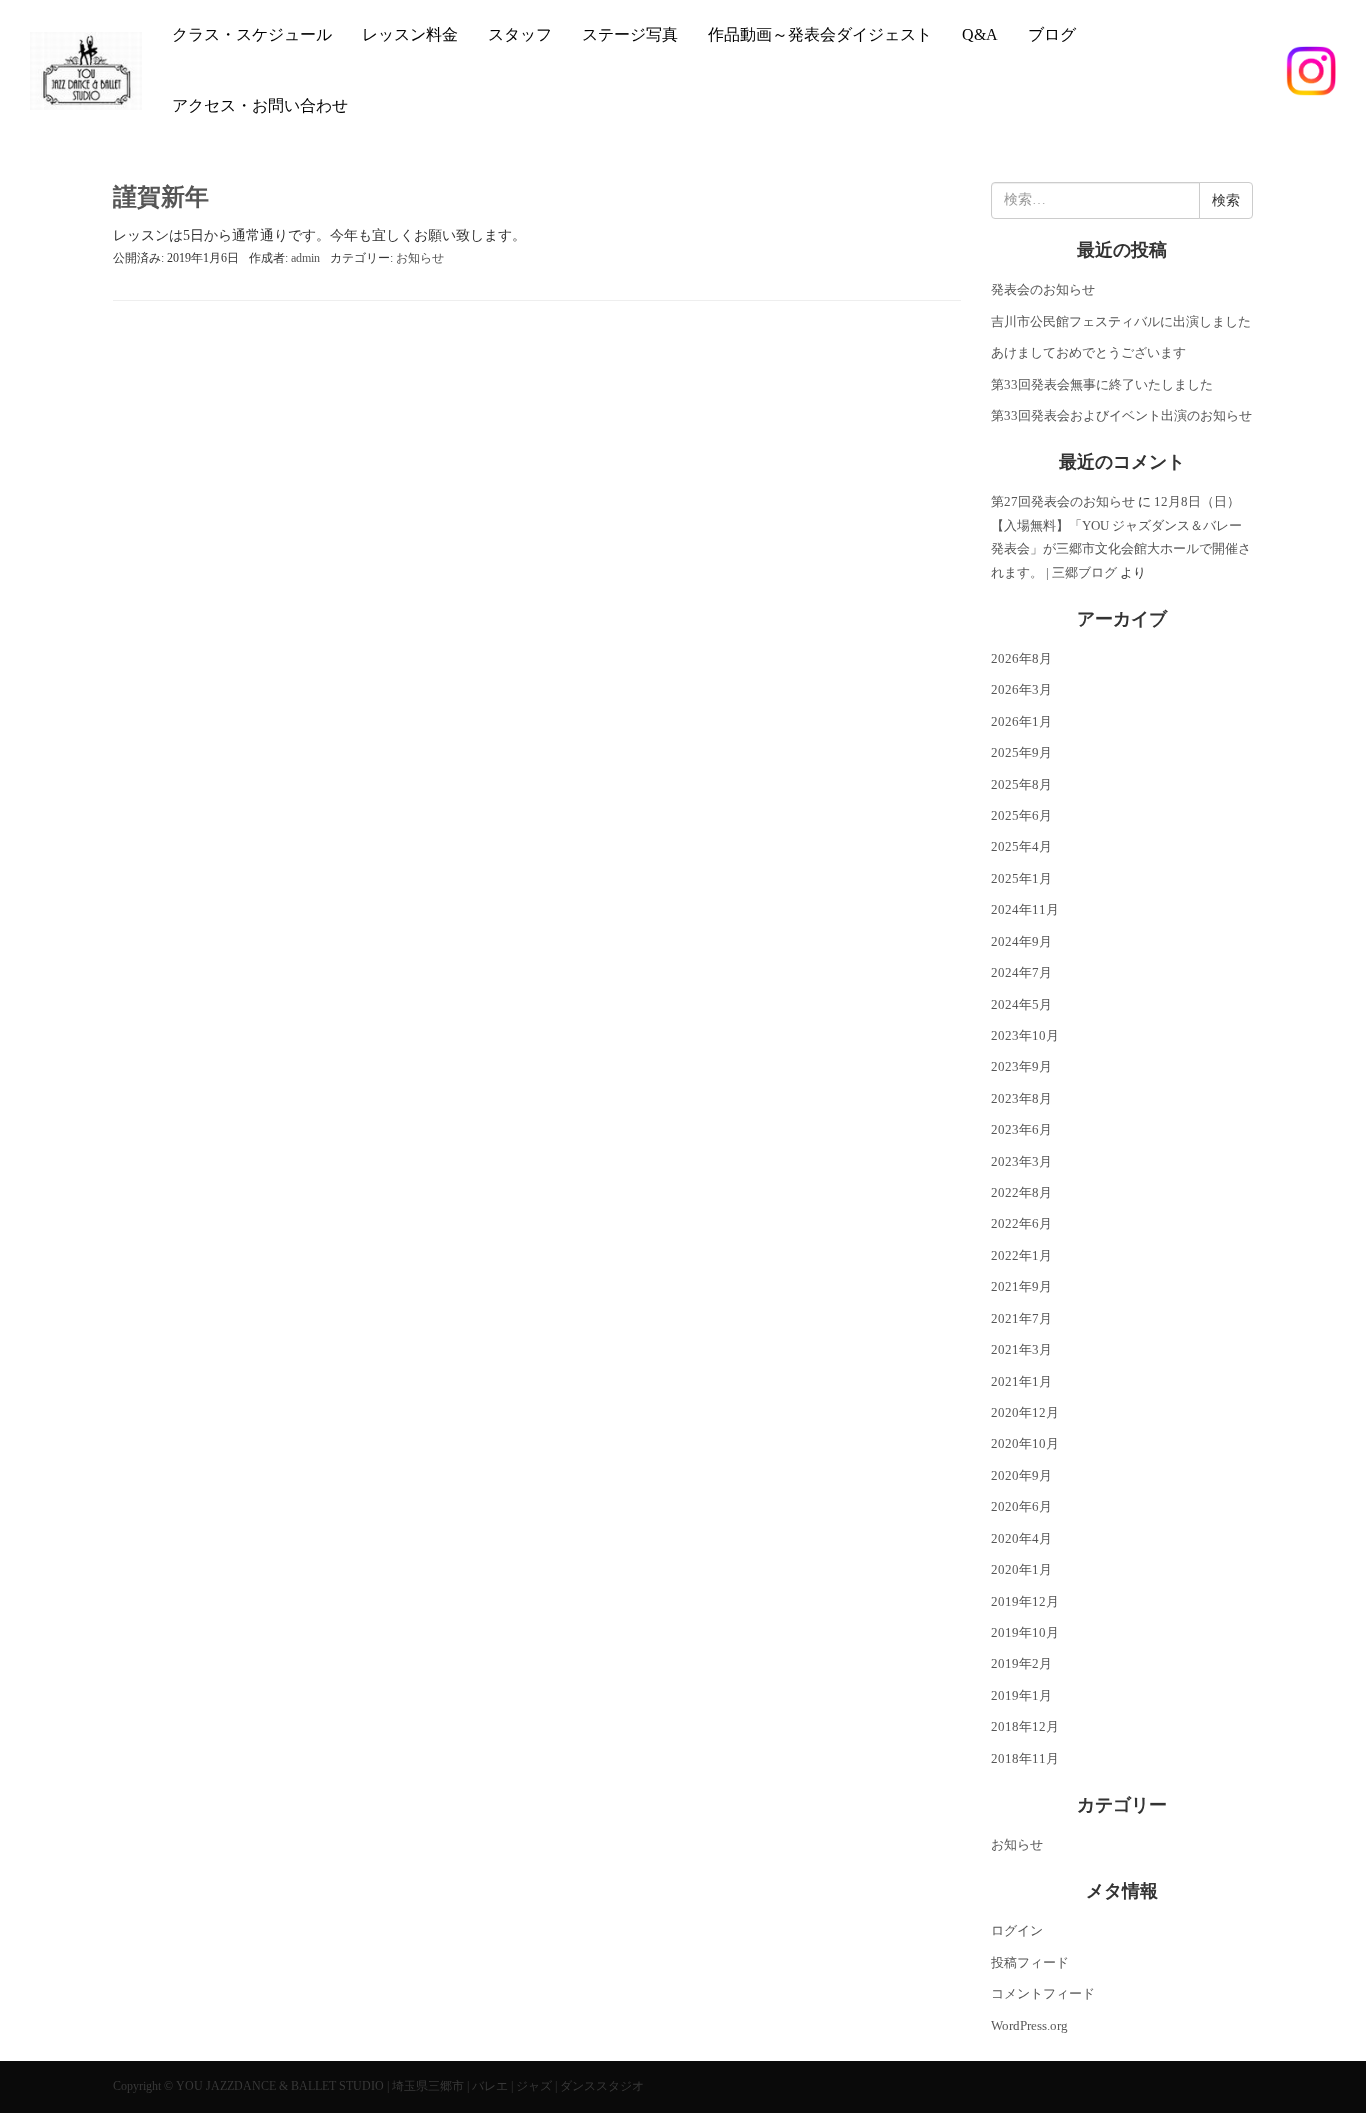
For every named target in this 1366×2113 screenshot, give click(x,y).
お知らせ (420, 258)
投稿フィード (1030, 1962)
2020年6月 (1021, 1506)
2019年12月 (1025, 1601)
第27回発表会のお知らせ (1063, 501)
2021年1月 (1021, 1381)
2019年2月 (1021, 1663)
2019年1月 (1021, 1695)
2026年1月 (1021, 721)
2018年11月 (1025, 1758)
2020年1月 (1021, 1569)
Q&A (980, 34)
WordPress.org (1029, 2025)
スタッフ (520, 34)
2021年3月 (1021, 1349)
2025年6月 (1021, 815)
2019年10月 (1025, 1632)
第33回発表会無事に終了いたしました (1102, 384)
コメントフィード (1043, 1993)
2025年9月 (1021, 752)
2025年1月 (1021, 878)
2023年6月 (1021, 1129)
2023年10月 (1025, 1035)
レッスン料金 (410, 34)
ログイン (1017, 1930)
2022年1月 (1021, 1255)
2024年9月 (1021, 941)
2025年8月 (1021, 784)
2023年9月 (1021, 1066)
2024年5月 (1021, 1004)
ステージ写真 (630, 34)
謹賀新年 (161, 197)
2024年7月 (1021, 972)
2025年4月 (1021, 846)
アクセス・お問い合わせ (260, 105)
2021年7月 (1021, 1318)
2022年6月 (1021, 1223)
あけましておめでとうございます (1088, 352)
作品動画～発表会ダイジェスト (820, 34)
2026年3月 (1021, 689)
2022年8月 (1021, 1192)
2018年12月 (1025, 1726)
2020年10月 (1025, 1443)
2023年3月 (1021, 1161)
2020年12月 (1025, 1412)
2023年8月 (1021, 1098)
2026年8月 (1021, 658)
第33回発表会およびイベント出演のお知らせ (1121, 415)
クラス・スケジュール (252, 34)
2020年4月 (1021, 1538)
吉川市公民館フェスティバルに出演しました (1121, 321)
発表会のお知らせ (1043, 289)
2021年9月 (1021, 1286)
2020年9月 (1021, 1475)
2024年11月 (1025, 909)
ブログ (1052, 34)
